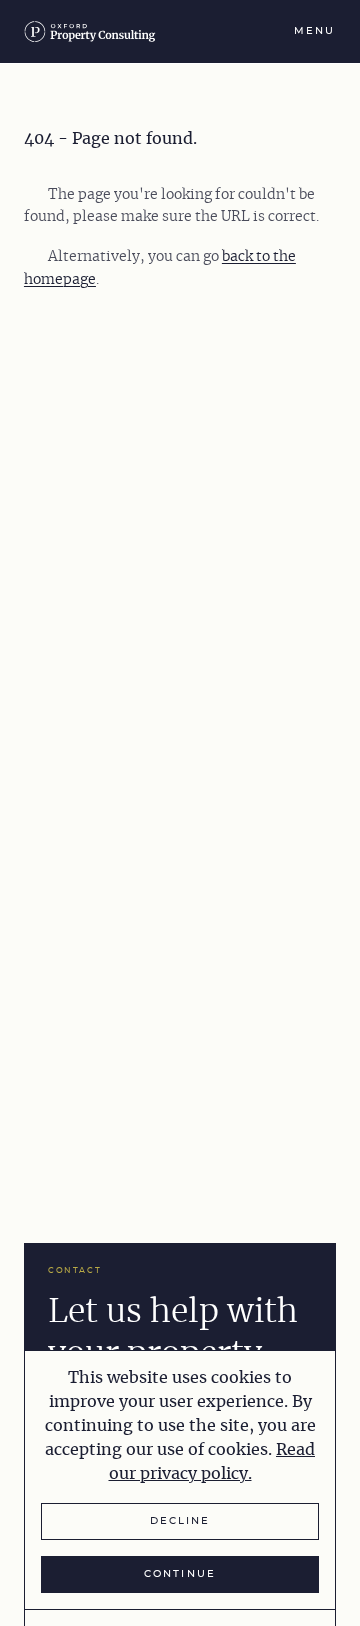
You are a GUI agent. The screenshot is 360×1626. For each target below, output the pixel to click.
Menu (314, 31)
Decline (180, 1521)
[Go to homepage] (96, 31)
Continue (179, 1574)
